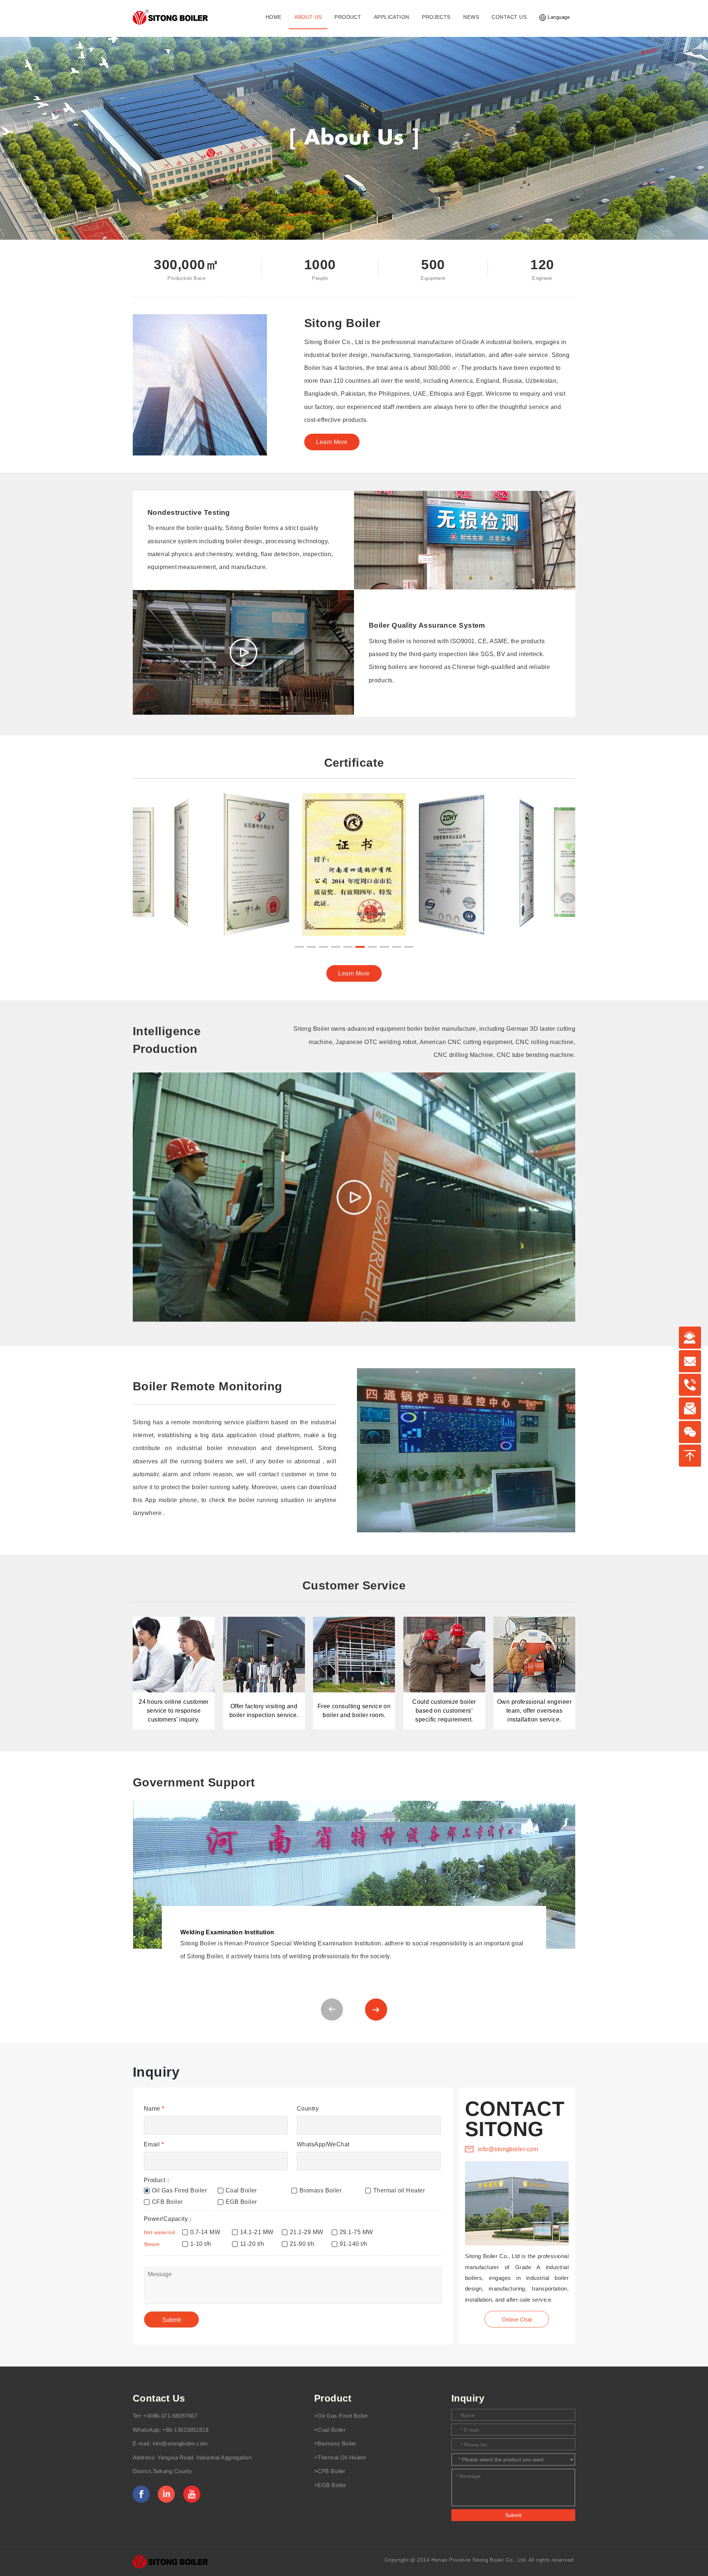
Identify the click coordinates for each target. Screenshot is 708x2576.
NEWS (471, 17)
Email (154, 2144)
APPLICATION (392, 17)
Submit (513, 2515)
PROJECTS (436, 17)
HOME (274, 17)
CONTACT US (509, 17)
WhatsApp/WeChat (323, 2144)
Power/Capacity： (169, 2219)
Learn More (332, 442)
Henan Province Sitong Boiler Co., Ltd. (479, 2560)
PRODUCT (348, 17)
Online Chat (517, 2320)
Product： (158, 2180)
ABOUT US (308, 17)
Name (154, 2109)
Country (308, 2109)
